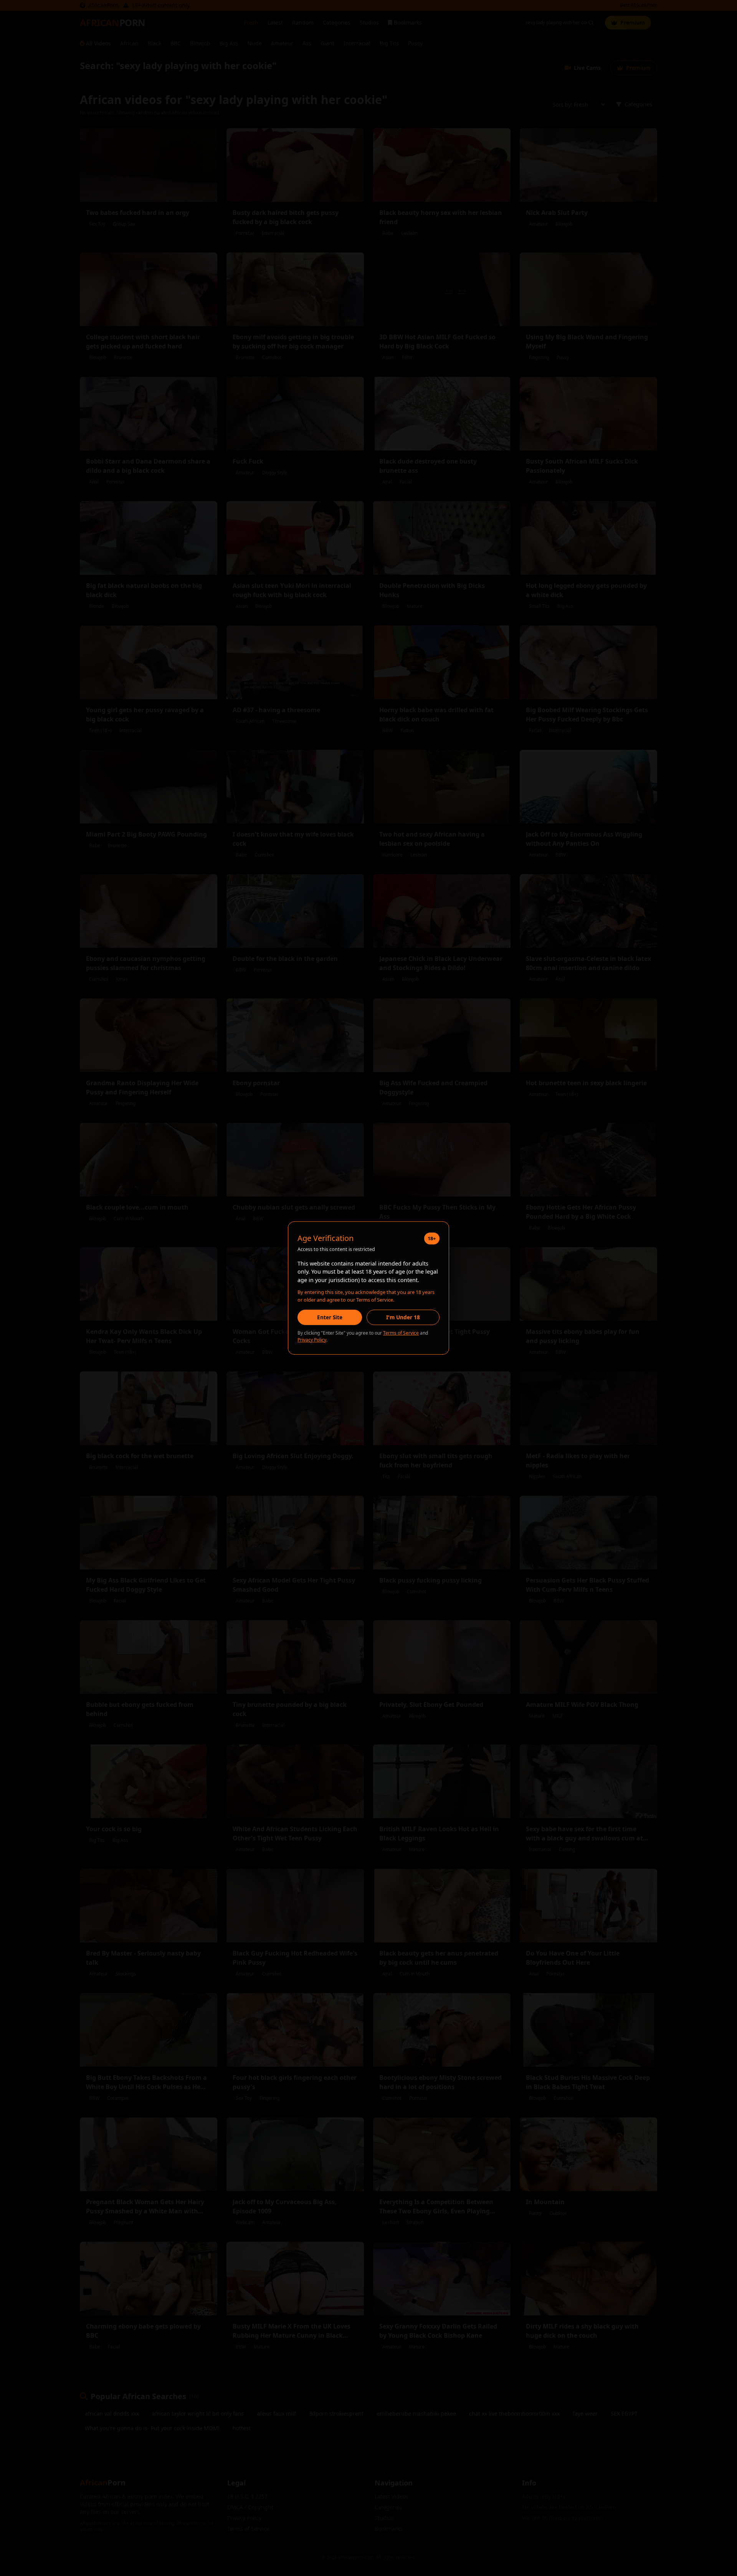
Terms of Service (401, 1333)
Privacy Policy (312, 1340)
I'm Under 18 (403, 1317)
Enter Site (330, 1317)
